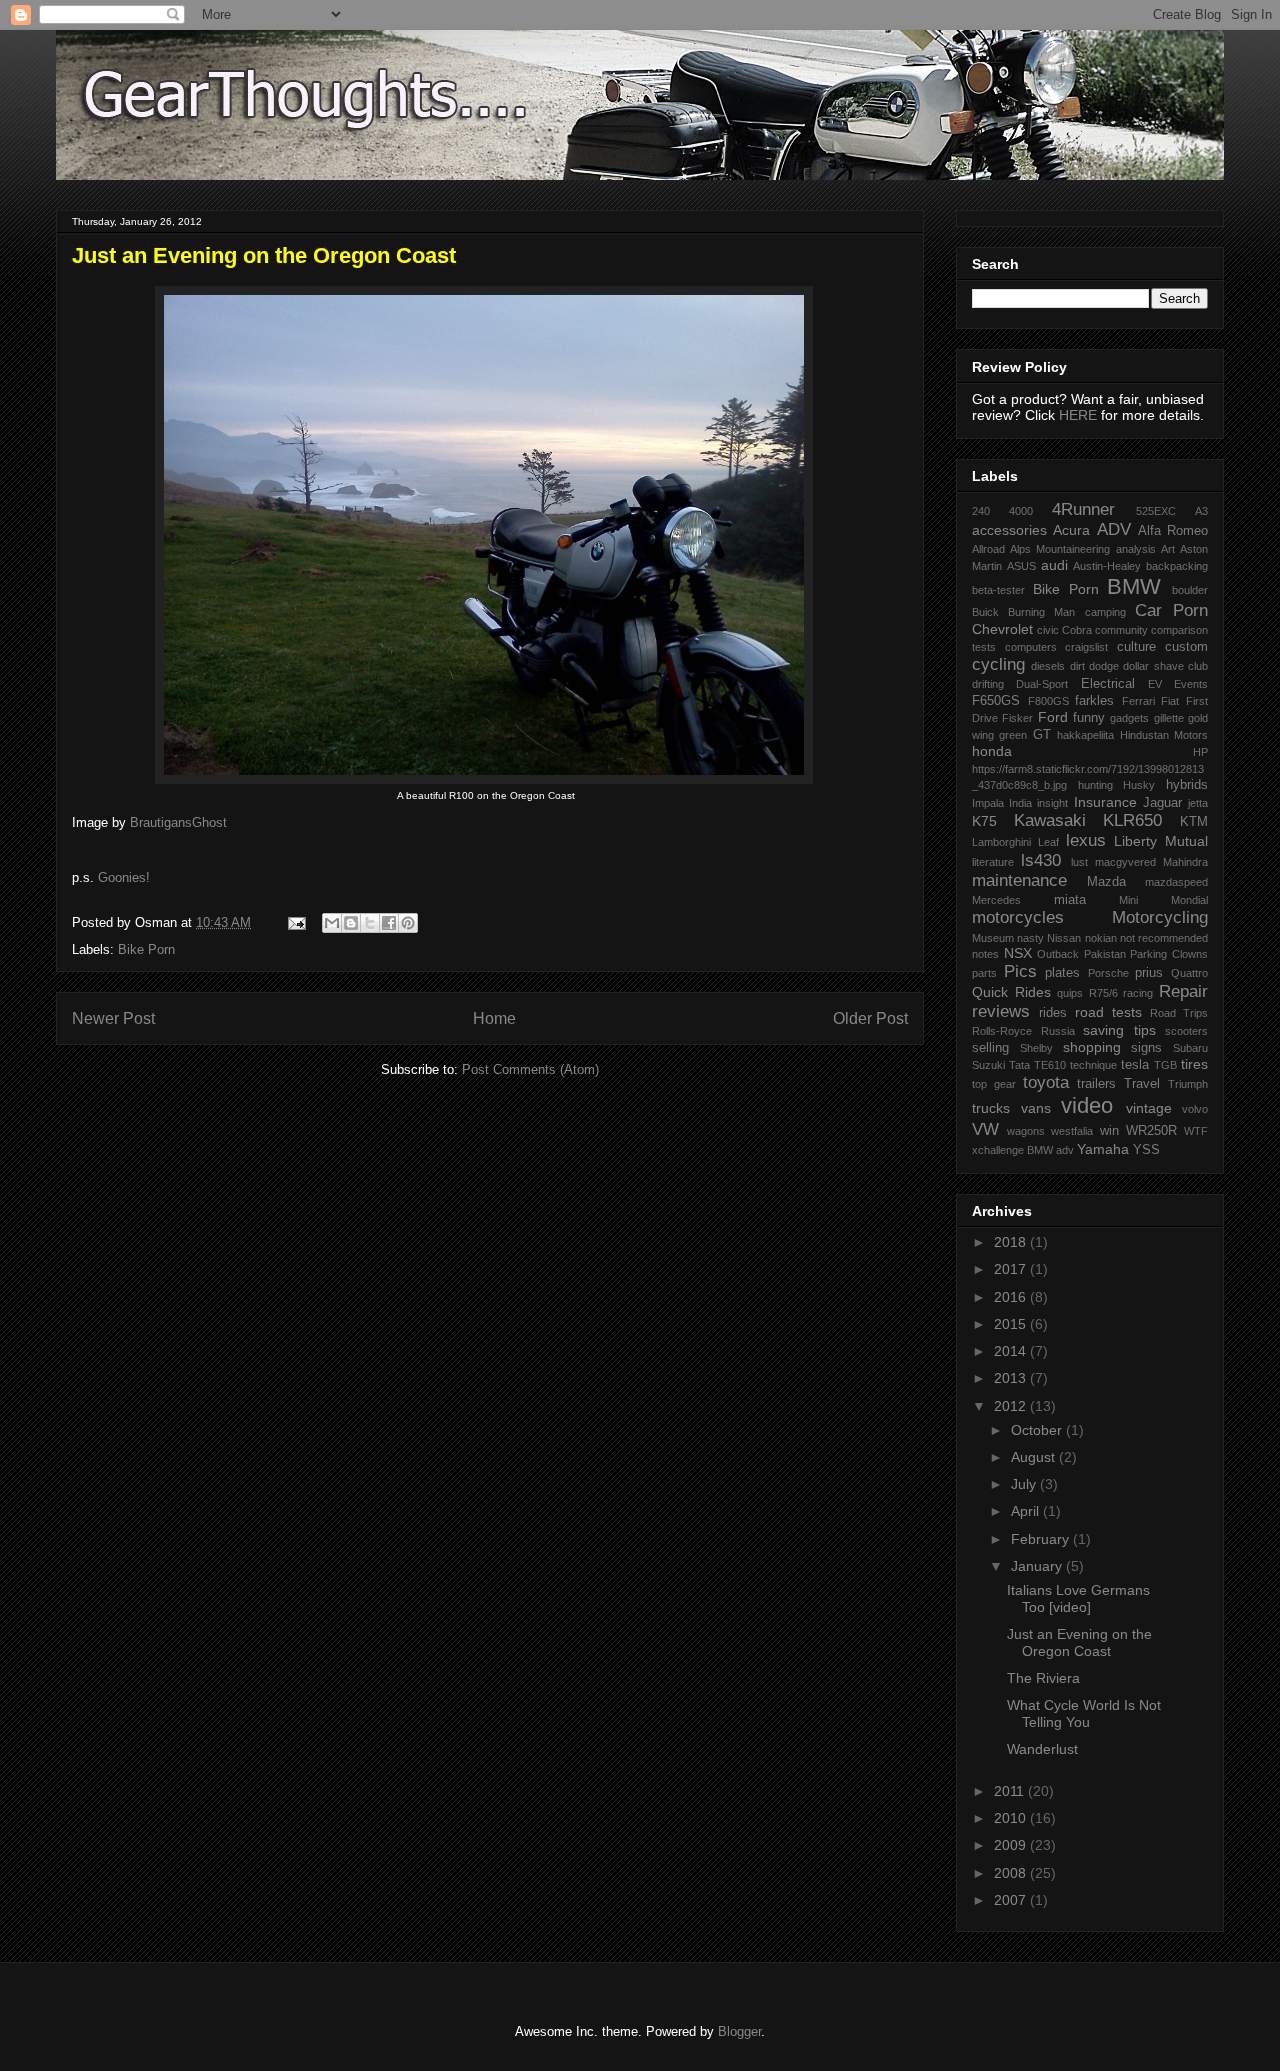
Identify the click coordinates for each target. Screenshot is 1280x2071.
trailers (1096, 1084)
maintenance (1019, 880)
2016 (1012, 1297)
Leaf (1048, 842)
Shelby (1036, 1048)
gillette (1169, 718)
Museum (993, 938)
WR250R (1151, 1131)
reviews (1001, 1011)
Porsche (1108, 973)
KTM (1194, 822)
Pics (1020, 971)
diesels (1048, 666)
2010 (1012, 1818)
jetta (1198, 803)
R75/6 (1103, 993)
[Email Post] (295, 922)
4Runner (1083, 509)
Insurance (1105, 802)
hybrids (1187, 785)
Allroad (988, 549)
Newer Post (113, 1018)
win (1109, 1131)
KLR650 (1132, 820)
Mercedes (996, 900)
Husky (1139, 785)
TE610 (1050, 1065)
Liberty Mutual (1161, 841)
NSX (1018, 953)
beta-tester (998, 590)
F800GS (1048, 701)
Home (494, 1018)
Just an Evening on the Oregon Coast (1079, 1642)
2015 (1012, 1324)
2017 (1012, 1269)
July (1025, 1484)
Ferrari (1138, 701)
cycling (998, 664)
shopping (1092, 1047)
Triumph (1188, 1084)
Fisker (1017, 718)
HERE (1078, 415)
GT (1042, 735)
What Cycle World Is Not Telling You (1084, 1713)
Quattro (1189, 973)
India (1020, 803)
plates (1062, 973)
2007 (1012, 1900)
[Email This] (332, 923)
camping (1105, 612)
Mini (1128, 900)
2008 (1012, 1873)
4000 (1021, 511)
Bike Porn (146, 949)
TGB (1165, 1065)
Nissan (1064, 938)
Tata (1019, 1065)
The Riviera (1043, 1678)
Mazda (1106, 882)
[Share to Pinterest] (408, 923)
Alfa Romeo (1173, 531)
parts (984, 973)
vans (1036, 1108)
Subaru (1190, 1048)
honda (992, 751)
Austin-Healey (1107, 566)
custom (1186, 647)
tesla (1135, 1065)
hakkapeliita (1085, 735)
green (1013, 735)
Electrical (1108, 684)
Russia (1058, 1031)
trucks (991, 1108)
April (1027, 1511)
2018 (1012, 1242)
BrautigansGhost (178, 822)
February (1042, 1539)
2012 (1012, 1406)
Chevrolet (1002, 629)
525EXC (1156, 511)
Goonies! (124, 877)
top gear (994, 1084)
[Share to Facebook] (389, 923)
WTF (1196, 1131)
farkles (1094, 701)
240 (981, 511)
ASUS (1021, 566)
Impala (988, 803)
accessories (1009, 530)
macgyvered (1125, 862)
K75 (984, 821)
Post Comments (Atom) (530, 1069)
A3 (1201, 511)
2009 (1012, 1845)
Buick (985, 612)
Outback (1058, 954)
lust (1079, 862)
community (1121, 630)
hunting (1095, 785)
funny (1089, 718)
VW (985, 1129)
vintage (1149, 1108)
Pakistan (1105, 954)
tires (1194, 1064)
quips (1070, 993)
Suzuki (988, 1065)
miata (1070, 900)
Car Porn (1171, 610)
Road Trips (1179, 1013)
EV (1155, 684)
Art (1168, 549)
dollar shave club (1165, 666)
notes (985, 954)
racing (1138, 993)
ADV (1114, 529)
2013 (1012, 1378)
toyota (1046, 1082)
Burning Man (1041, 612)
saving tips (1119, 1030)
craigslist (1086, 647)
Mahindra (1185, 862)
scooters (1186, 1031)
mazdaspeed (1176, 882)
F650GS (996, 701)
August (1035, 1457)
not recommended (1164, 938)
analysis (1136, 549)
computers (1031, 647)
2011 (1011, 1791)
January (1038, 1566)
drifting (988, 684)
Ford (1053, 717)
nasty (1030, 938)
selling (990, 1048)
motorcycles (1018, 917)
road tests (1108, 1012)
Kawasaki (1050, 820)
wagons (1026, 1131)
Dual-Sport (1042, 684)
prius (1149, 973)
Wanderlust (1042, 1749)
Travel (1142, 1084)
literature (993, 862)
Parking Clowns (1169, 954)
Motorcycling (1160, 917)
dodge (1104, 666)
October (1038, 1430)
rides (1053, 1013)
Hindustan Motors (1164, 735)
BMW (1134, 586)
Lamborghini (1001, 842)
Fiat (1170, 701)
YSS (1146, 1150)
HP (1200, 752)
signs (1146, 1048)
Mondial (1189, 900)
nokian (1101, 938)
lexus (1086, 840)
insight (1052, 803)
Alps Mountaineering (1060, 549)
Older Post (870, 1018)
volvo (1195, 1109)
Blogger (739, 2031)
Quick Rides (1011, 992)
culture (1136, 647)
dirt (1077, 666)
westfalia (1072, 1131)
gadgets (1129, 718)
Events (1191, 684)
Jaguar (1162, 803)
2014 (1012, 1351)
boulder (1190, 590)
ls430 (1041, 860)
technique (1093, 1065)
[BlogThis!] (351, 923)
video (1087, 1105)
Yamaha (1103, 1149)
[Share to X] (370, 923)
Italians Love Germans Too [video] (1078, 1598)
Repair (1183, 991)
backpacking (1177, 566)
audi (1054, 565)
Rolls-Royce (1002, 1031)
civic (1048, 630)
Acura (1071, 530)
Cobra (1077, 630)
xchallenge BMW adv (1023, 1150)
